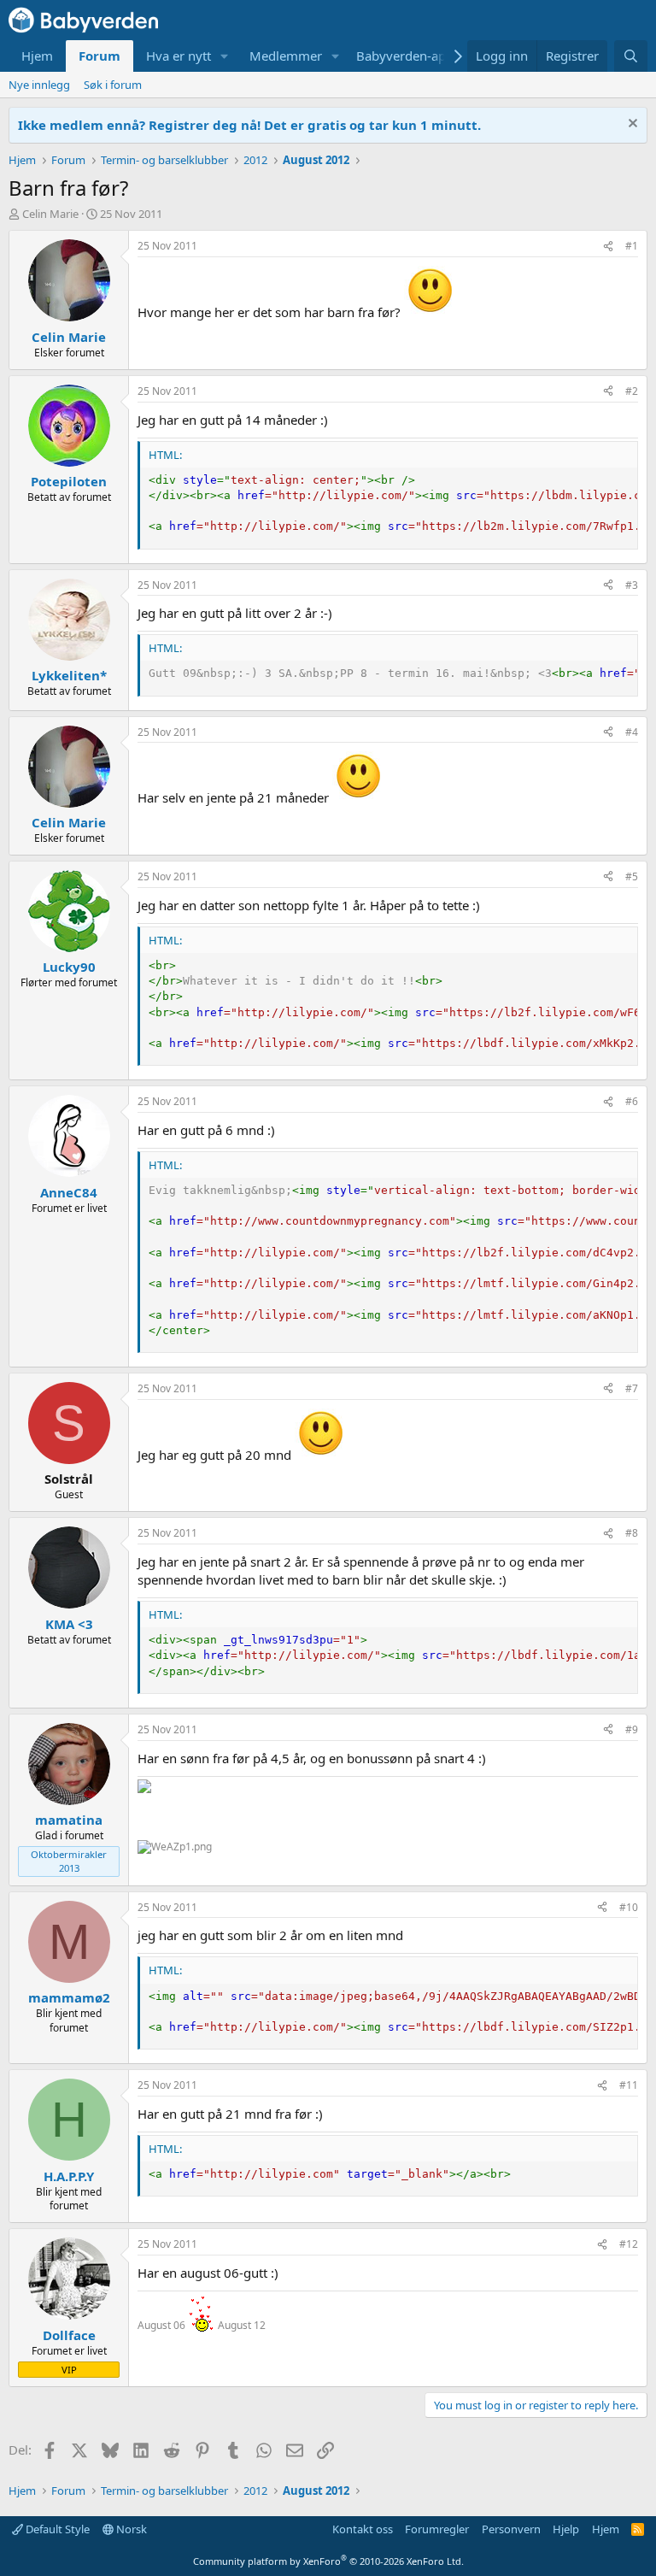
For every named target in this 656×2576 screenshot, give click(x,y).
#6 (632, 1101)
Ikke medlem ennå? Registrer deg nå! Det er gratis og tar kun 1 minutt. (249, 125)
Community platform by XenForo (328, 2561)
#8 (632, 1533)
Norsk (130, 2529)
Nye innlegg (39, 85)
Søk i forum (113, 85)
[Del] (608, 247)
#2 (632, 391)
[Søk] (631, 56)
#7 (632, 1388)
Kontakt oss (363, 2529)
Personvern (511, 2529)
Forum (100, 56)
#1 (632, 246)
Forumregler (437, 2529)
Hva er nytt (179, 56)
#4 (632, 732)
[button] (225, 56)
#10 (629, 1907)
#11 (629, 2085)
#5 (632, 876)
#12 (629, 2244)
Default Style (56, 2529)
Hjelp (566, 2529)
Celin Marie (50, 214)
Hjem (37, 56)
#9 (632, 1729)
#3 (632, 585)
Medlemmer (286, 56)
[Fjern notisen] (631, 125)
